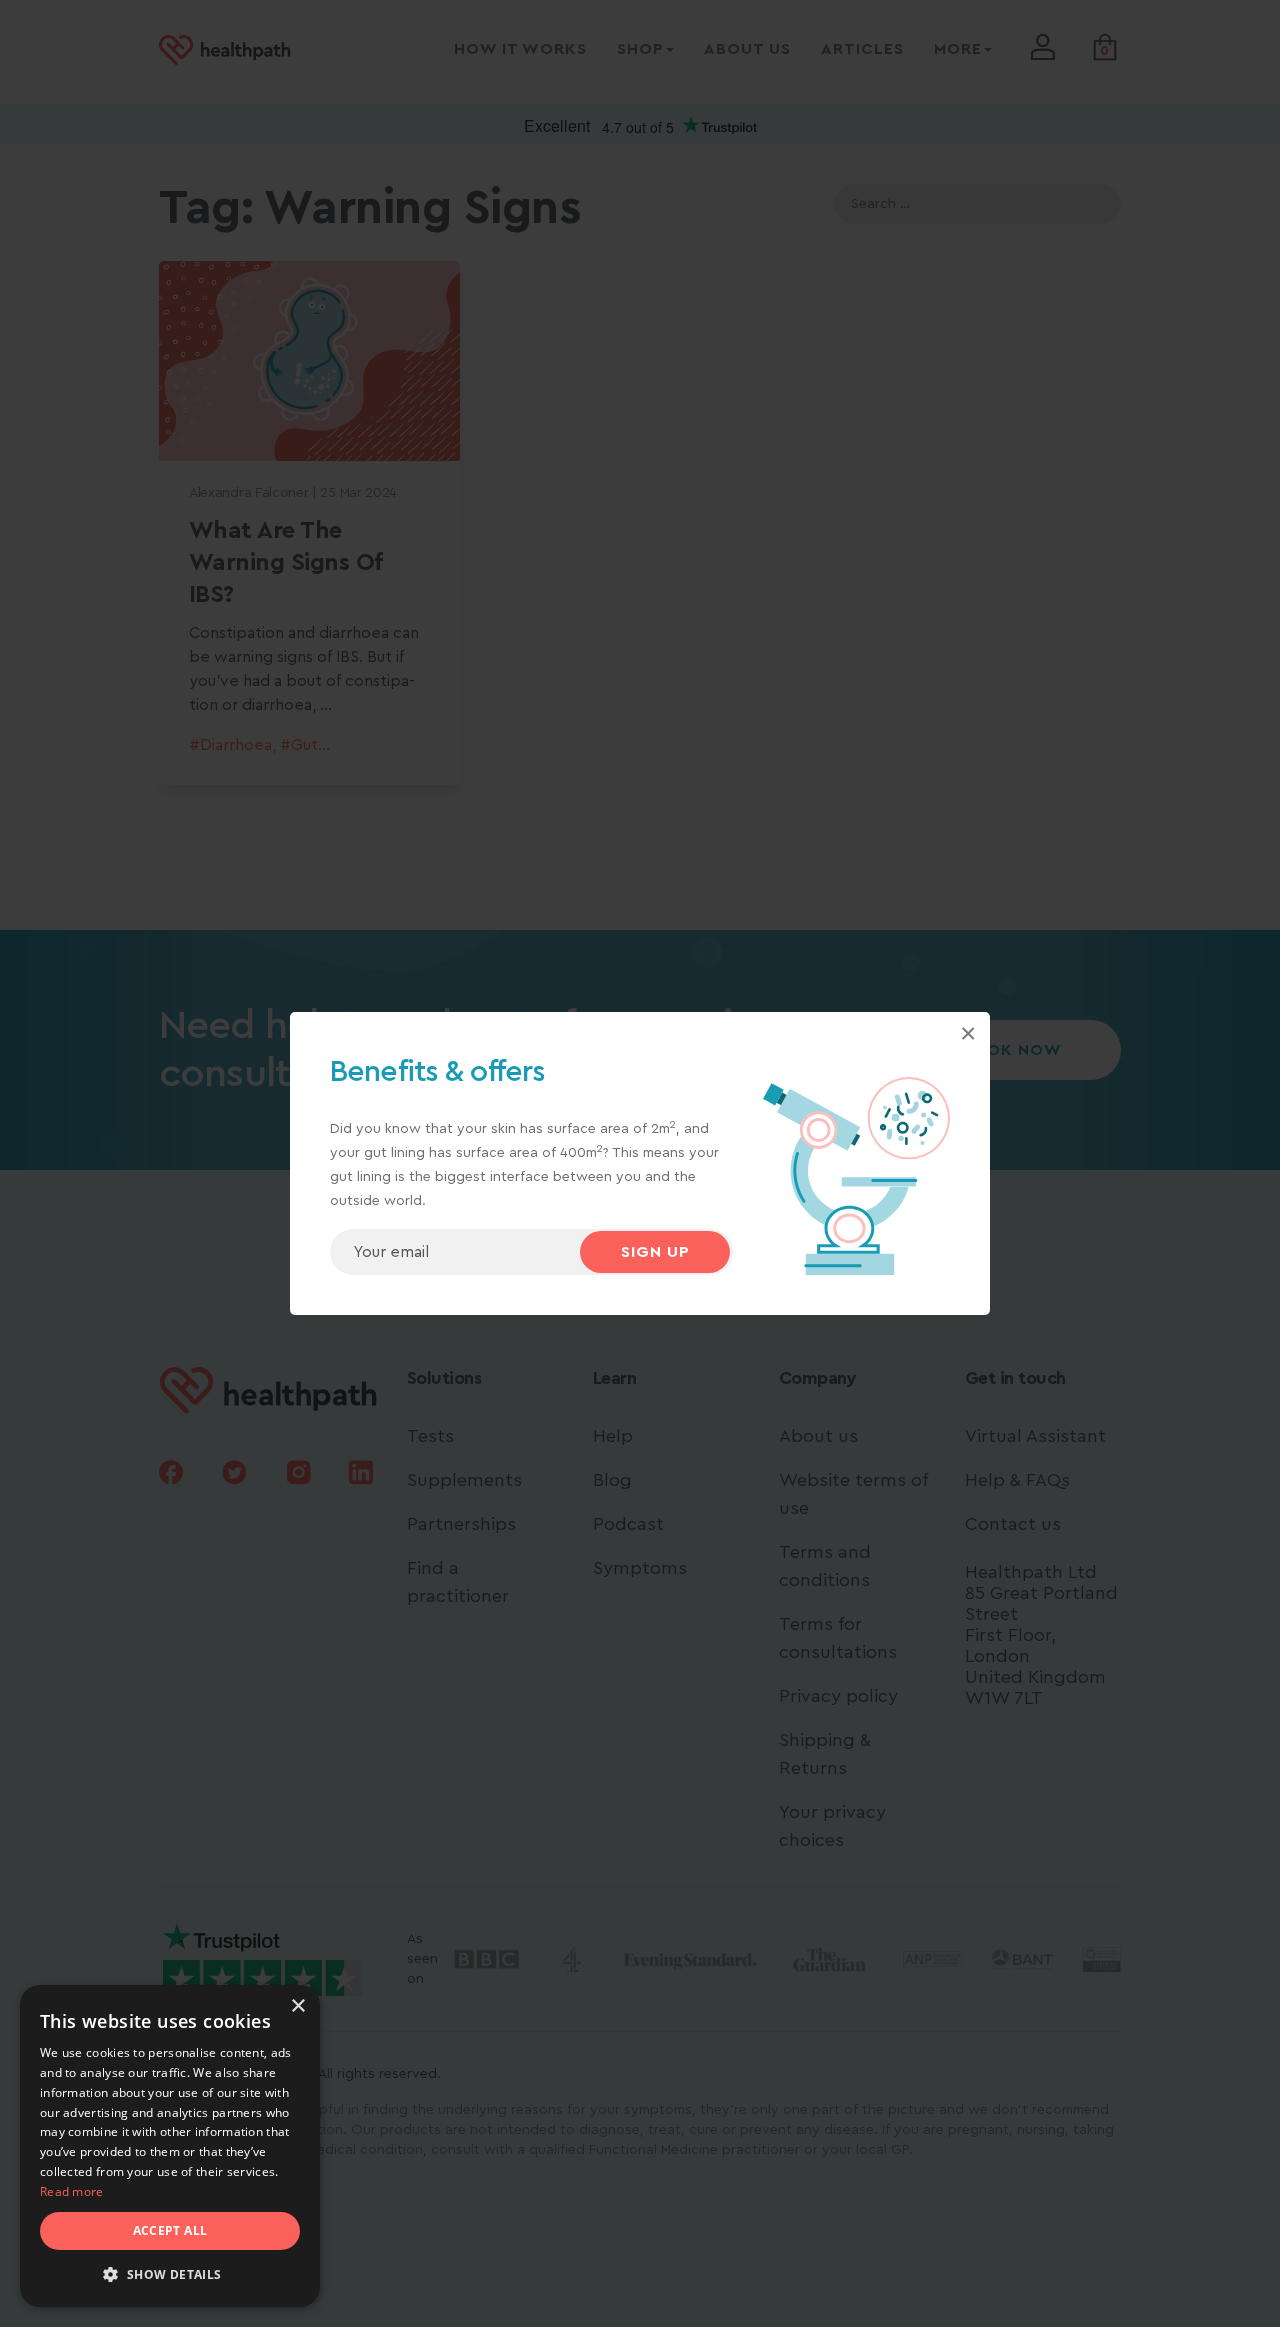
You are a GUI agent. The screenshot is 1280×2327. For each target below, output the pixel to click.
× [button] (297, 2006)
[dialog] (170, 2146)
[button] (170, 2275)
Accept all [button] (170, 2230)
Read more (72, 2191)
